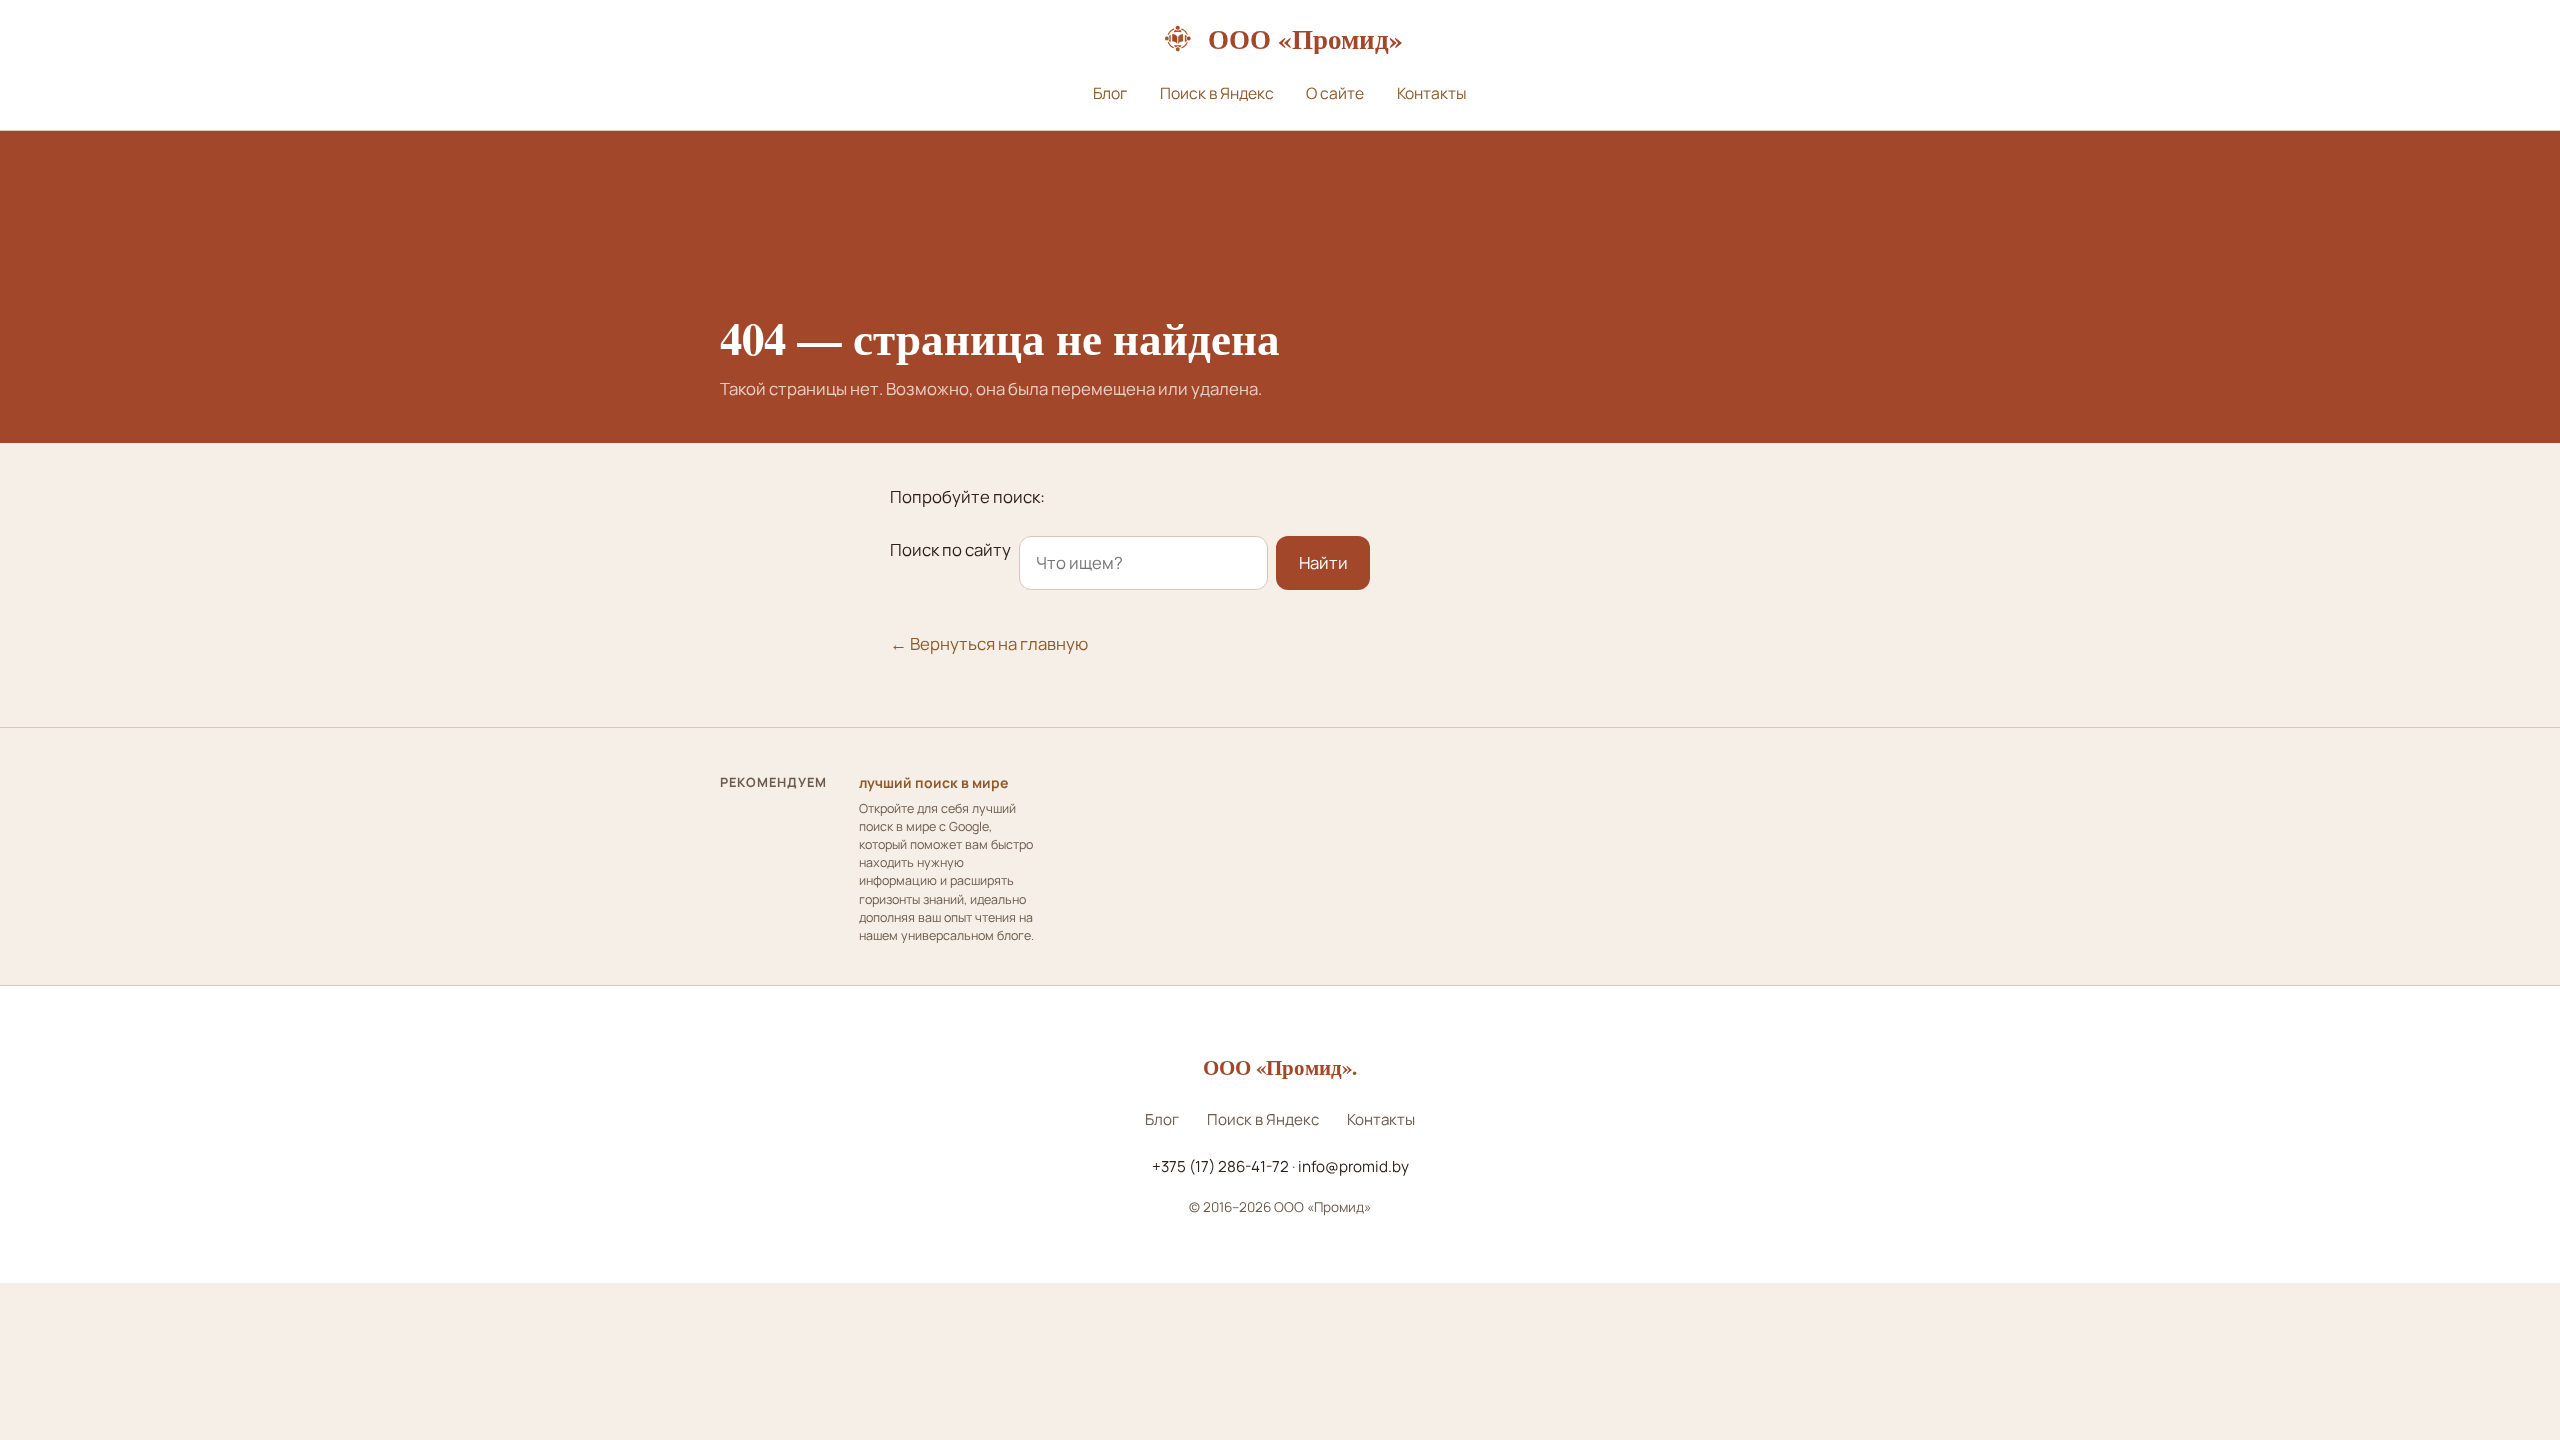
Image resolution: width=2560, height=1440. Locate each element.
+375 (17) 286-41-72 (1220, 1166)
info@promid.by (1353, 1166)
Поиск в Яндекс (1217, 93)
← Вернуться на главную (989, 643)
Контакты (1432, 93)
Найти (1323, 562)
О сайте (1335, 93)
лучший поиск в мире (933, 782)
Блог (1110, 93)
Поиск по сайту (950, 549)
